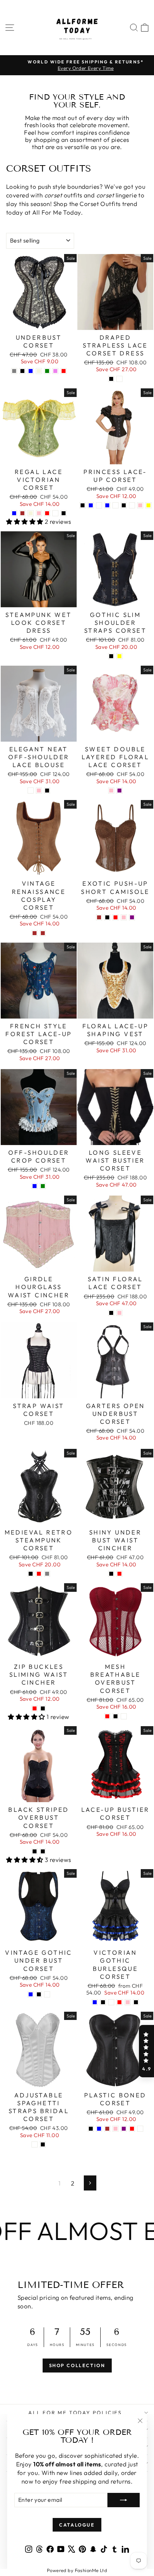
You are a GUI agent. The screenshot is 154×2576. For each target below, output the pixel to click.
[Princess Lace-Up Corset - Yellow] (148, 505)
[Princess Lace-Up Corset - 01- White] (115, 505)
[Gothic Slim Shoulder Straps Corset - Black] (111, 656)
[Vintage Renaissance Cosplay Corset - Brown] (35, 933)
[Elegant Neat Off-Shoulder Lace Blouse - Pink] (39, 791)
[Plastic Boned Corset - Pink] (115, 2129)
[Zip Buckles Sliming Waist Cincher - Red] (35, 1708)
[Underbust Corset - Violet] (55, 371)
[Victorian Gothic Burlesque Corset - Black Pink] (128, 2002)
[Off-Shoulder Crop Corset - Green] (43, 1186)
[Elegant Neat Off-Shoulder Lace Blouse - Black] (47, 791)
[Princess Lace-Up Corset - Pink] (140, 505)
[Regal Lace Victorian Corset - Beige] (31, 513)
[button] (146, 2051)
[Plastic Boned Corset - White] (140, 2129)
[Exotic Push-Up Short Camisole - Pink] (124, 917)
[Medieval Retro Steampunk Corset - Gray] (47, 1574)
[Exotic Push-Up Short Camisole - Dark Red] (115, 917)
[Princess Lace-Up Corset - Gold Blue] (107, 505)
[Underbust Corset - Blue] (31, 371)
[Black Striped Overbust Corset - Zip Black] (35, 1851)
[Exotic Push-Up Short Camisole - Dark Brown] (99, 917)
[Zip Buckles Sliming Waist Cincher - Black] (43, 1708)
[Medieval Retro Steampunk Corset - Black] (31, 1574)
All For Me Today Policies (75, 2413)
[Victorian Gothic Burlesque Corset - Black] (136, 2002)
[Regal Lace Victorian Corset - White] (55, 513)
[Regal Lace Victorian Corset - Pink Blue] (14, 513)
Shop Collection (77, 2365)
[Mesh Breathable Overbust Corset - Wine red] (107, 1716)
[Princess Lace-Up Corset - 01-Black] (132, 505)
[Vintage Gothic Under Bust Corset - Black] (39, 1994)
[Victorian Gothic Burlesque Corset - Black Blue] (95, 2002)
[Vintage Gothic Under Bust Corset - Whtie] (47, 1994)
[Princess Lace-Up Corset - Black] (83, 505)
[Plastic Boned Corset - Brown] (107, 2129)
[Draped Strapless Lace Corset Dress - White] (119, 379)
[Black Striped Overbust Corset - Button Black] (43, 1851)
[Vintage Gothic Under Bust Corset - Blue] (31, 1994)
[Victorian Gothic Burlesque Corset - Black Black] (103, 2002)
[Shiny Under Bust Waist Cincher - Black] (111, 1574)
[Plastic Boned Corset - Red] (132, 2129)
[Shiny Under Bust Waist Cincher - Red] (119, 1574)
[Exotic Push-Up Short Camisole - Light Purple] (132, 917)
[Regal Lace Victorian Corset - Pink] (39, 513)
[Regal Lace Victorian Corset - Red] (47, 513)
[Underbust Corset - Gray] (14, 371)
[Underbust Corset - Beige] (39, 371)
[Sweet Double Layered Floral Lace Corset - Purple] (119, 791)
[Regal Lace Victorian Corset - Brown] (22, 513)
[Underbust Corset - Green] (47, 371)
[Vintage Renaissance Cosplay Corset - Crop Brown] (43, 933)
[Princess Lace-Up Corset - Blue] (91, 505)
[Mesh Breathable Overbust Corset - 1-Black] (124, 1716)
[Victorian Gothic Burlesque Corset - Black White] (111, 2002)
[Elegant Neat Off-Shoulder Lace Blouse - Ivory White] (31, 791)
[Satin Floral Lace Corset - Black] (111, 1313)
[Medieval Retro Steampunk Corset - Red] (39, 1574)
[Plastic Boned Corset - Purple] (124, 2129)
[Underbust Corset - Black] (22, 371)
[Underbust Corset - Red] (64, 371)
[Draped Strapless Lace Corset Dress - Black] (111, 379)
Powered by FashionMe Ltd (77, 2570)
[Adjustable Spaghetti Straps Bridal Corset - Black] (43, 2144)
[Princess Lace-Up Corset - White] (99, 505)
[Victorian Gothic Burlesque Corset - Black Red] (119, 2002)
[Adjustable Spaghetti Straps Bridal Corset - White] (35, 2144)
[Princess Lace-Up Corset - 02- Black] (124, 505)
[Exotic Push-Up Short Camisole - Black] (107, 917)
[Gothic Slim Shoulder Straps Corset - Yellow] (119, 656)
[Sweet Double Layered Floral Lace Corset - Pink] (111, 791)
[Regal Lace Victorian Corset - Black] (64, 513)
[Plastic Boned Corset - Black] (91, 2129)
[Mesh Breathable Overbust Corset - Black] (115, 1716)
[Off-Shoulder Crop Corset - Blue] (35, 1186)
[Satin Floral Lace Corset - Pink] (119, 1313)
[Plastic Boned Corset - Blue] (99, 2129)
